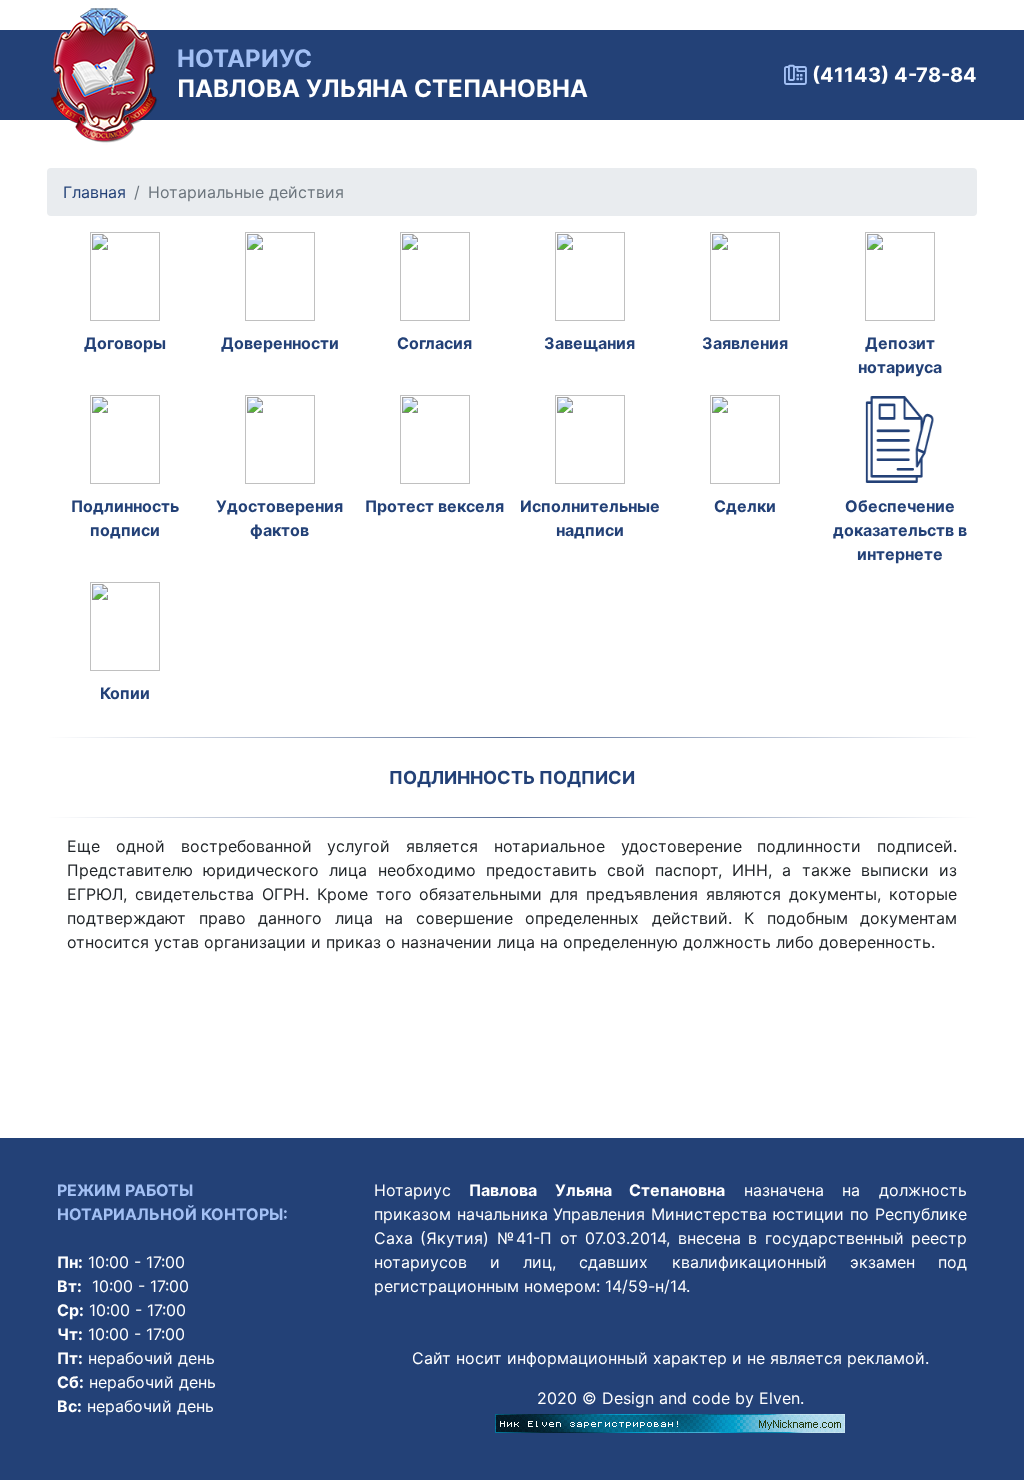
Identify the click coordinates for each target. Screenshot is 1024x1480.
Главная (94, 192)
